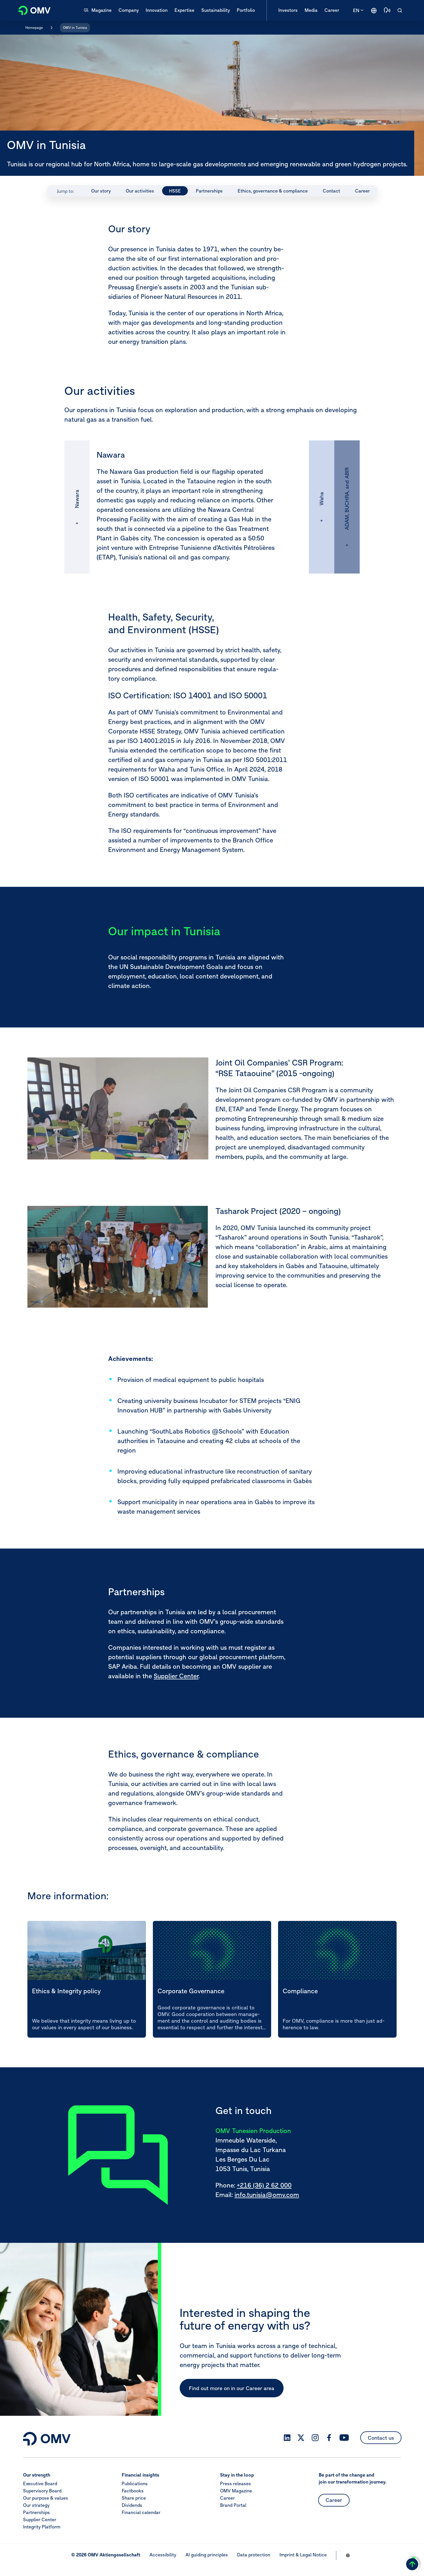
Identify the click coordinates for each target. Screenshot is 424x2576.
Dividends (132, 2505)
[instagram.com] (315, 2438)
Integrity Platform (42, 2526)
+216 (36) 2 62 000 (264, 2185)
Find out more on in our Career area (232, 2388)
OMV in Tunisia (75, 28)
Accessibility (163, 2555)
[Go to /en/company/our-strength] (374, 10)
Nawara (77, 499)
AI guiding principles (207, 2555)
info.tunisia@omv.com (267, 2195)
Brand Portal (233, 2505)
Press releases (236, 2483)
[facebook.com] (329, 2438)
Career (227, 2498)
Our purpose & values (46, 2498)
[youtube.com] (344, 2438)
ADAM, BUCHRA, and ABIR (347, 499)
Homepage (34, 28)
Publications (135, 2483)
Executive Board (40, 2483)
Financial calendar (141, 2512)
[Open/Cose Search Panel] (400, 10)
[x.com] (301, 2438)
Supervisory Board (42, 2490)
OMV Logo (31, 10)
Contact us (381, 2438)
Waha (321, 499)
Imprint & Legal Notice (303, 2555)
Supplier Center (176, 1676)
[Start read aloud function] (387, 10)
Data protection (254, 2555)
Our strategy (36, 2505)
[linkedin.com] (287, 2438)
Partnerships (36, 2512)
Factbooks (133, 2490)
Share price (134, 2498)
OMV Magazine (236, 2490)
